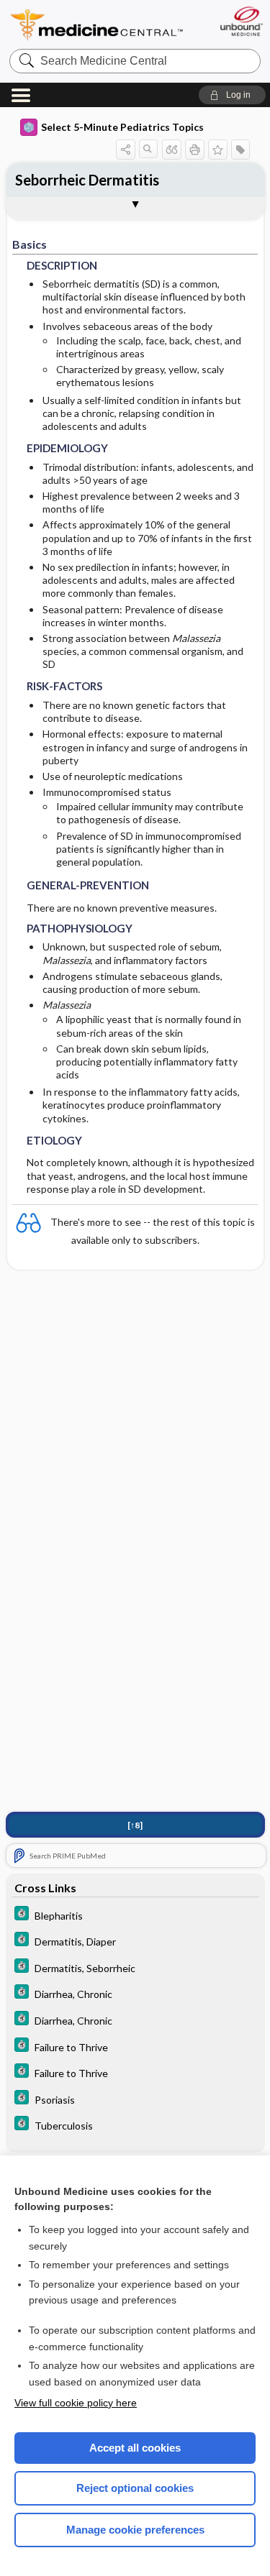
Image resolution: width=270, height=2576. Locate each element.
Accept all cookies (135, 2448)
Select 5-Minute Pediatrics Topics (122, 127)
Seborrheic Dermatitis (87, 180)
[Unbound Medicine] (241, 21)
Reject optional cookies (135, 2488)
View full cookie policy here (76, 2403)
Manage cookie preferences (135, 2530)
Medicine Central (97, 25)
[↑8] (135, 1825)
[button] (232, 95)
